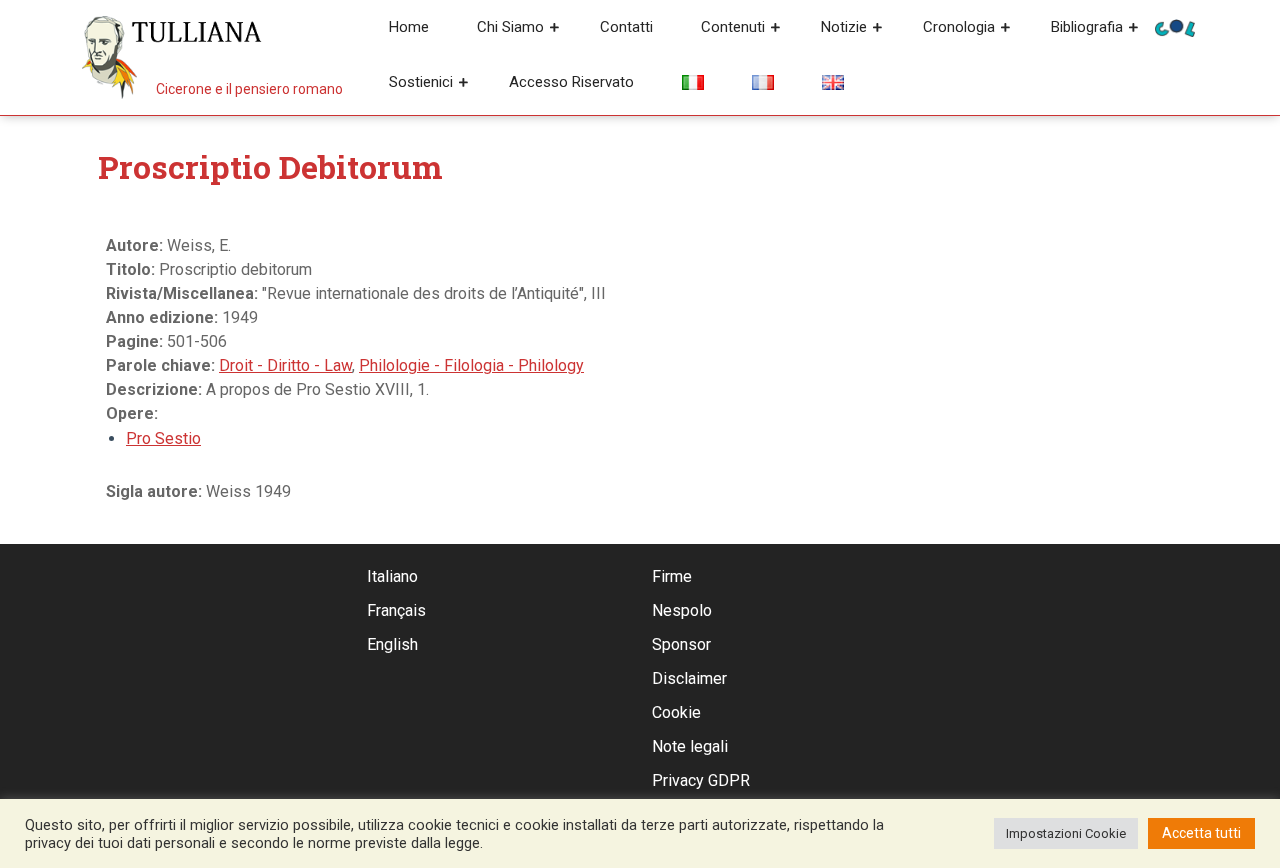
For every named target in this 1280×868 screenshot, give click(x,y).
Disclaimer (689, 678)
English (392, 644)
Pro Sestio (163, 438)
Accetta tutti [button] (1201, 833)
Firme (672, 576)
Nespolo (682, 610)
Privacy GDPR (701, 780)
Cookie (676, 712)
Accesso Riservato (571, 82)
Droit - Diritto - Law (285, 365)
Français (396, 610)
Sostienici (421, 82)
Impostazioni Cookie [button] (1066, 833)
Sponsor (681, 644)
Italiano (392, 576)
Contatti (626, 27)
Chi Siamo (510, 27)
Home (409, 27)
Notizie (844, 27)
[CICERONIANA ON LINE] (1175, 26)
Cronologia (959, 27)
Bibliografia (1087, 27)
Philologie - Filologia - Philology (471, 365)
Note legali (690, 746)
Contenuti (733, 27)
